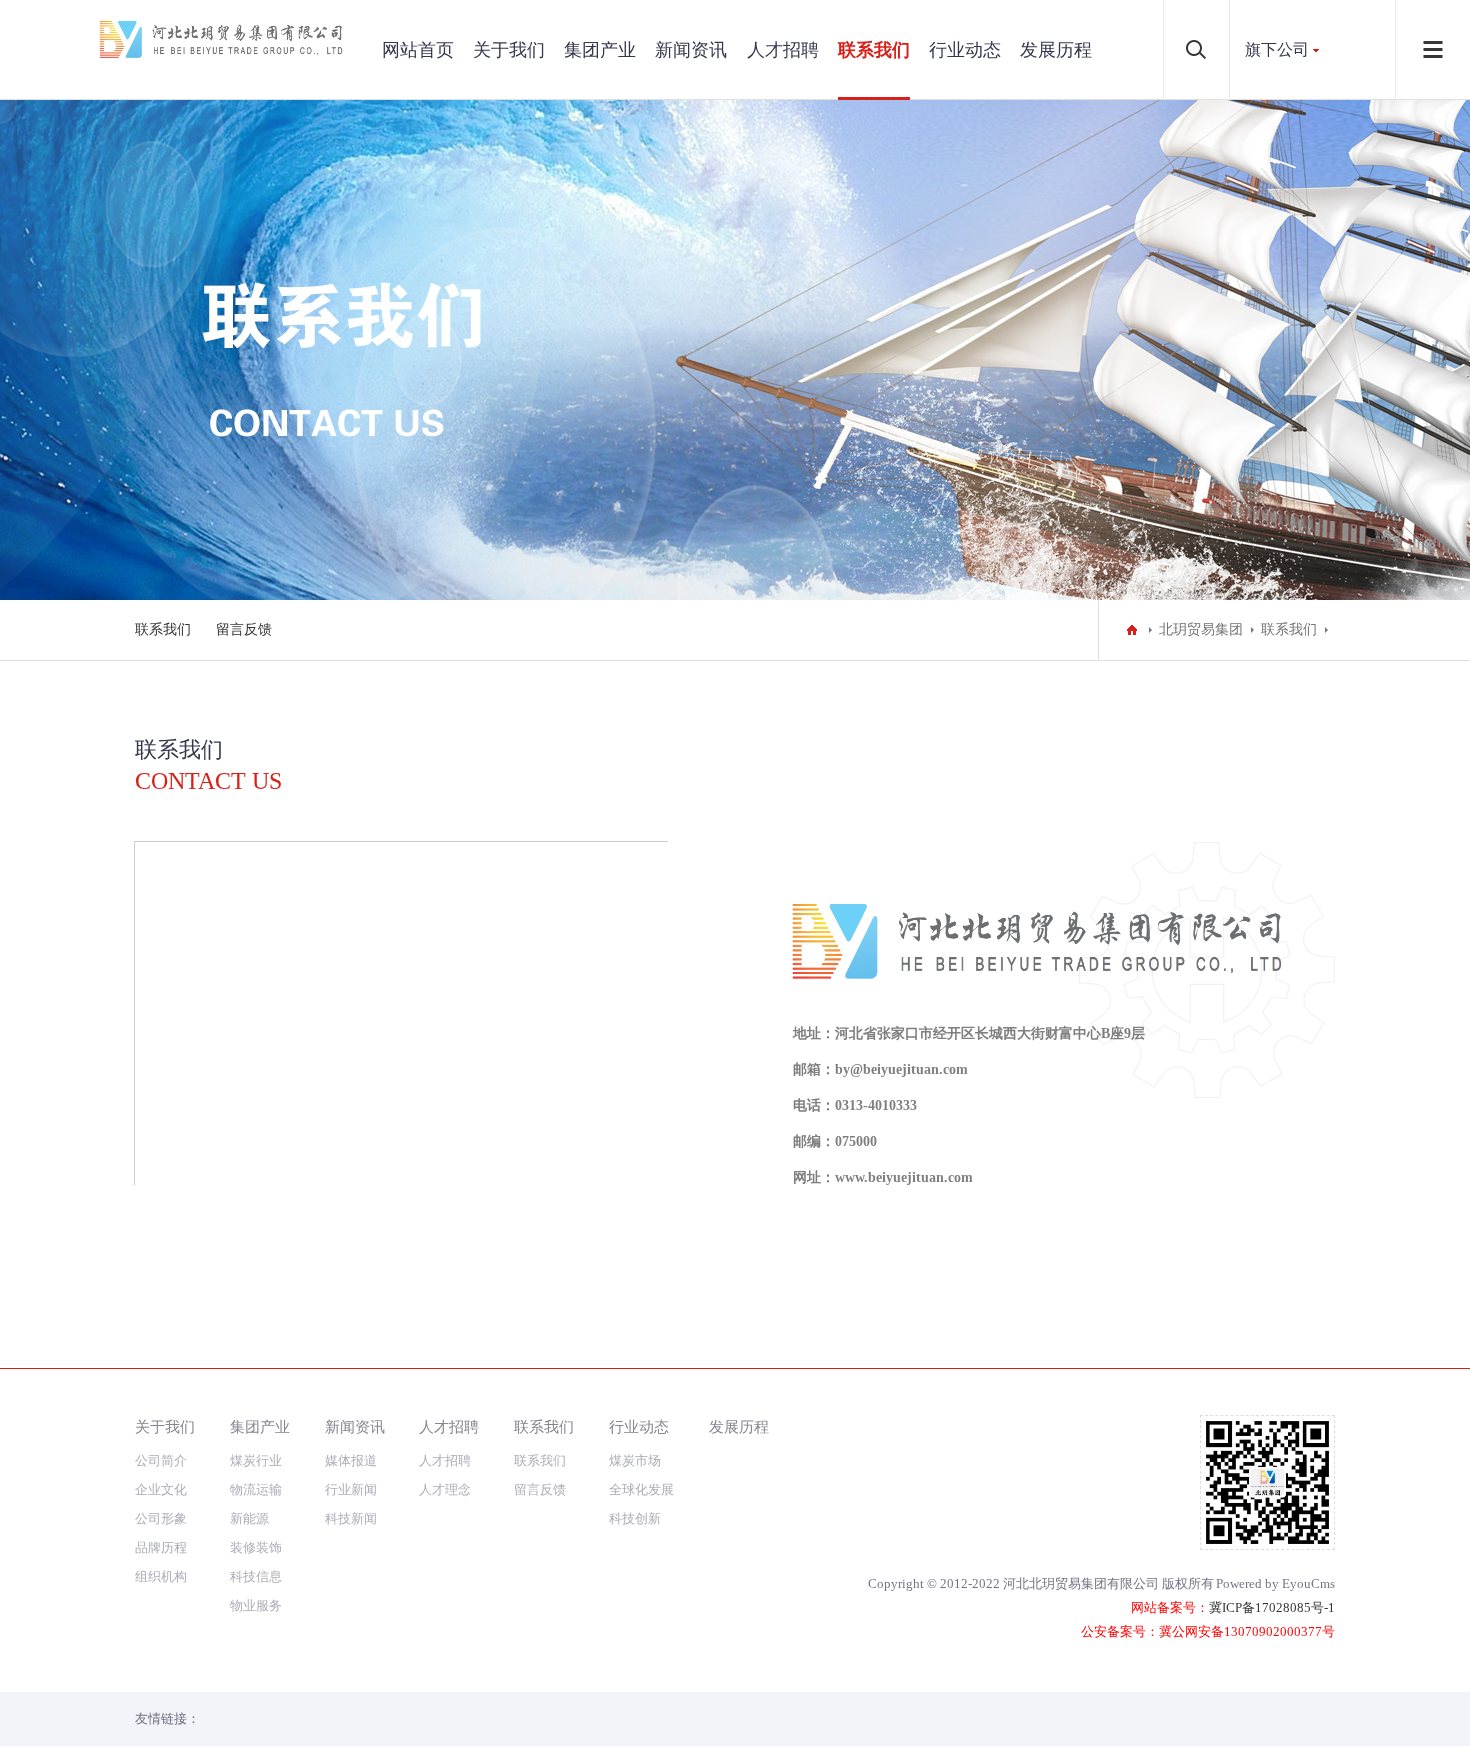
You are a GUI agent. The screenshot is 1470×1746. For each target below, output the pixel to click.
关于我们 (509, 50)
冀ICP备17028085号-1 (1272, 1607)
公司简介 (161, 1460)
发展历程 (1056, 50)
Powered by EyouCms (1275, 1583)
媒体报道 (351, 1460)
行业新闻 (351, 1489)
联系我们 (874, 50)
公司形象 (161, 1518)
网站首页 (418, 50)
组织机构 (161, 1576)
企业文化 (161, 1489)
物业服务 (256, 1605)
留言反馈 (244, 629)
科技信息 (256, 1576)
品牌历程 (161, 1547)
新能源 (249, 1518)
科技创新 (635, 1518)
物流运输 (256, 1489)
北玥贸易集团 (1201, 629)
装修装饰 (256, 1547)
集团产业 (600, 50)
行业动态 (965, 50)
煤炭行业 (256, 1460)
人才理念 (445, 1489)
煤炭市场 (635, 1460)
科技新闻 (351, 1518)
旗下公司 (1277, 49)
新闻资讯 (691, 50)
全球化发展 (641, 1489)
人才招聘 (783, 50)
